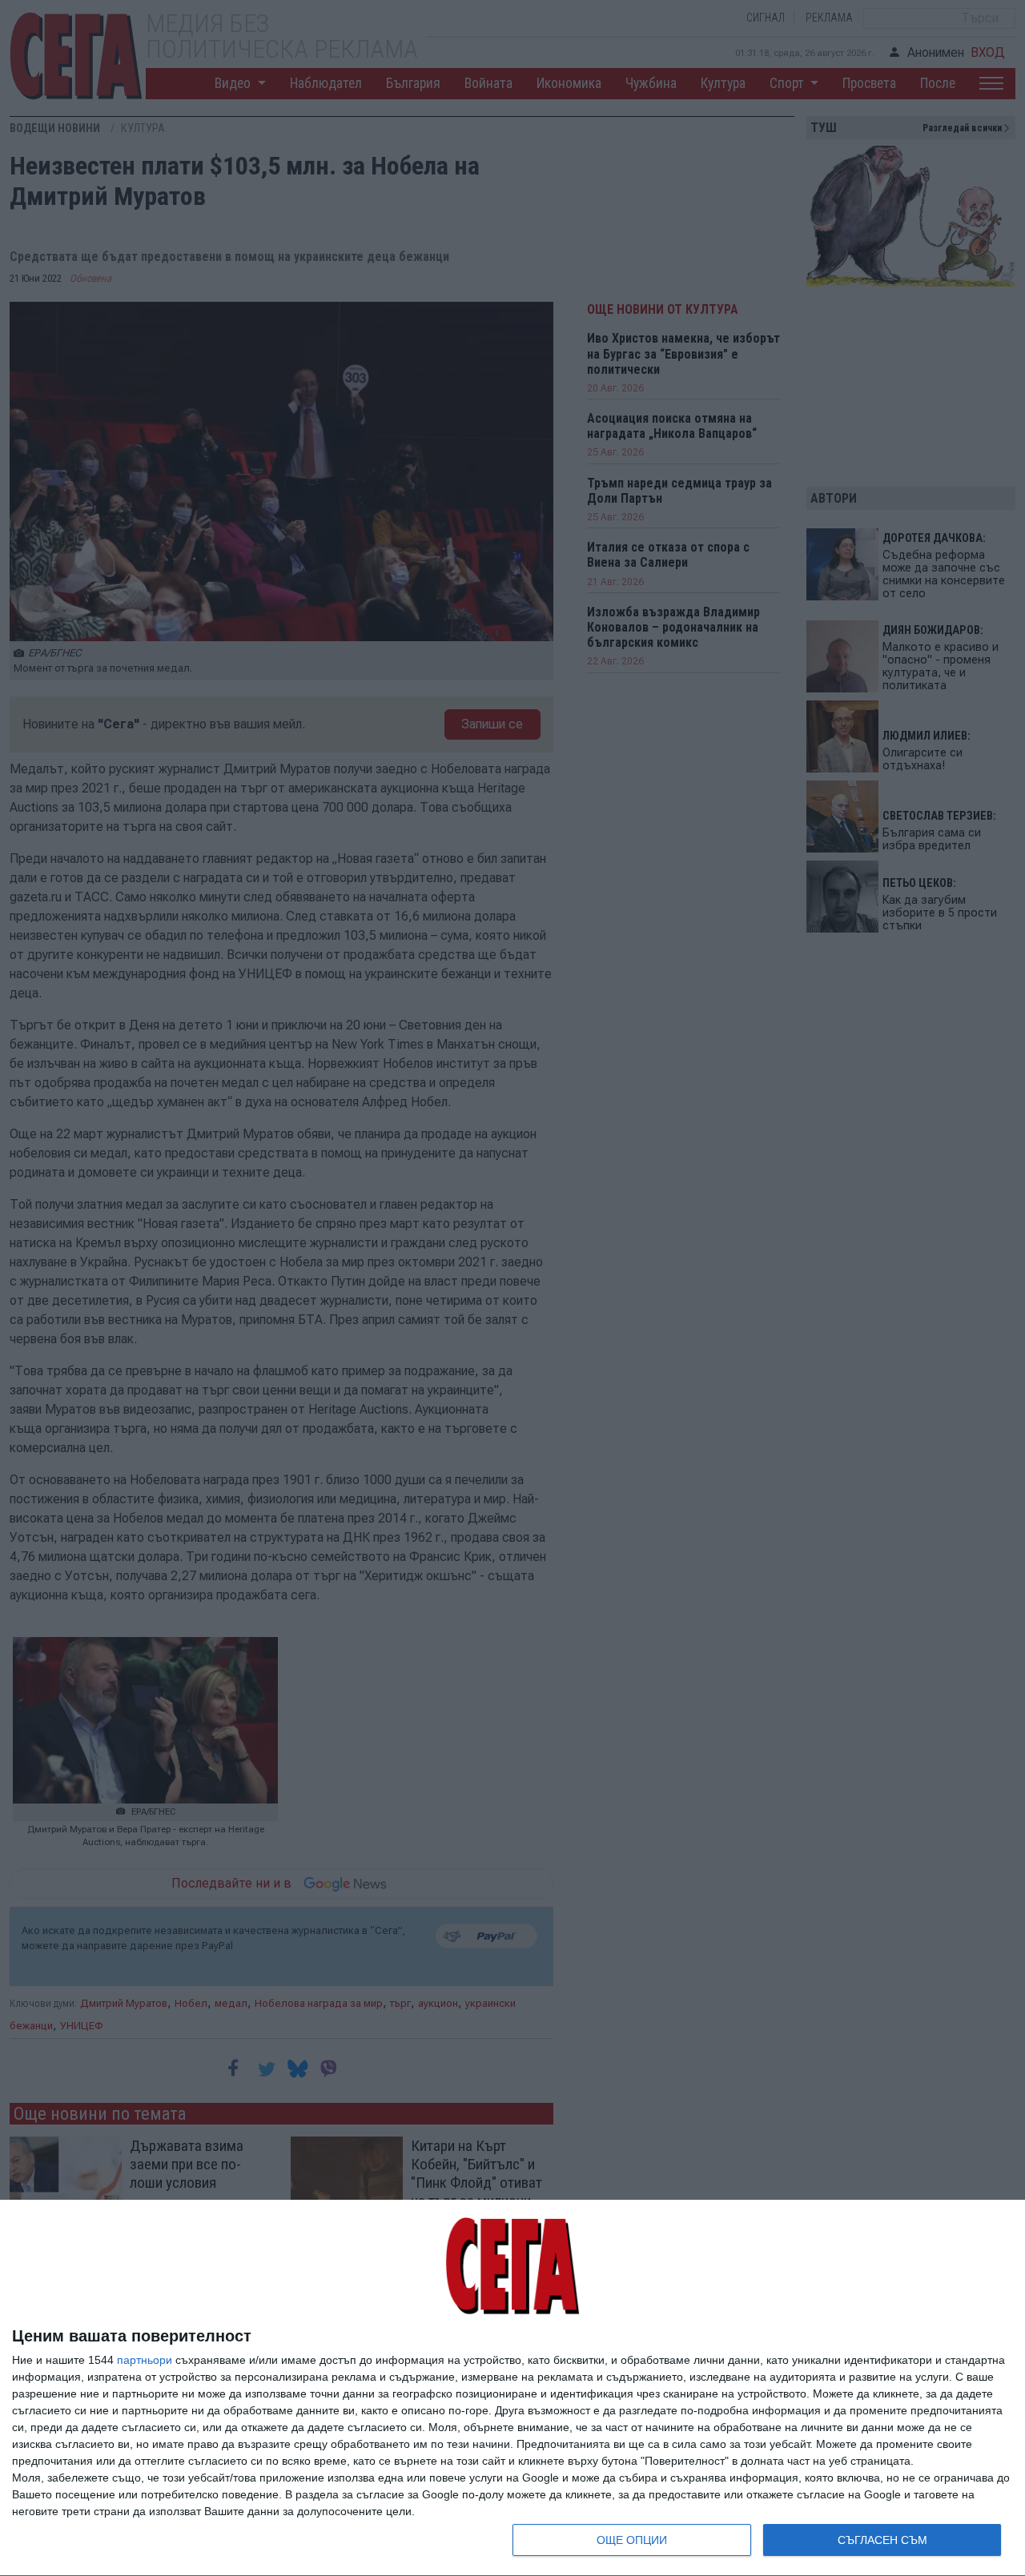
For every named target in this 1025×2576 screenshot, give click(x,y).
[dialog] (512, 2388)
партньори (145, 2360)
